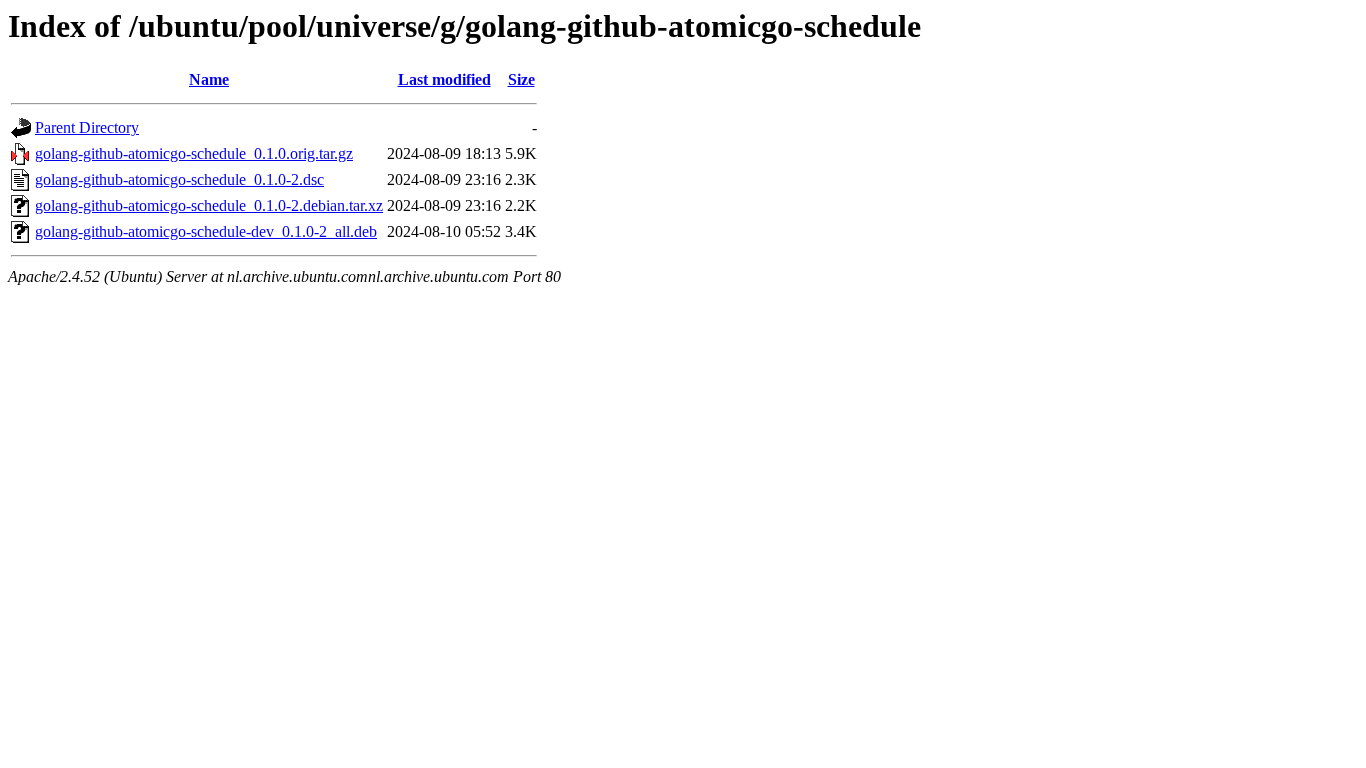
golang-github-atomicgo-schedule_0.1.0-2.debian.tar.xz (209, 205)
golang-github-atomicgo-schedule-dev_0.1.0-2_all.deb (206, 231)
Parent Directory (87, 127)
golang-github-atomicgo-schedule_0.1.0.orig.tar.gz (194, 153)
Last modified (444, 79)
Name (209, 79)
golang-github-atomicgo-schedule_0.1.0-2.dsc (179, 179)
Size (521, 79)
